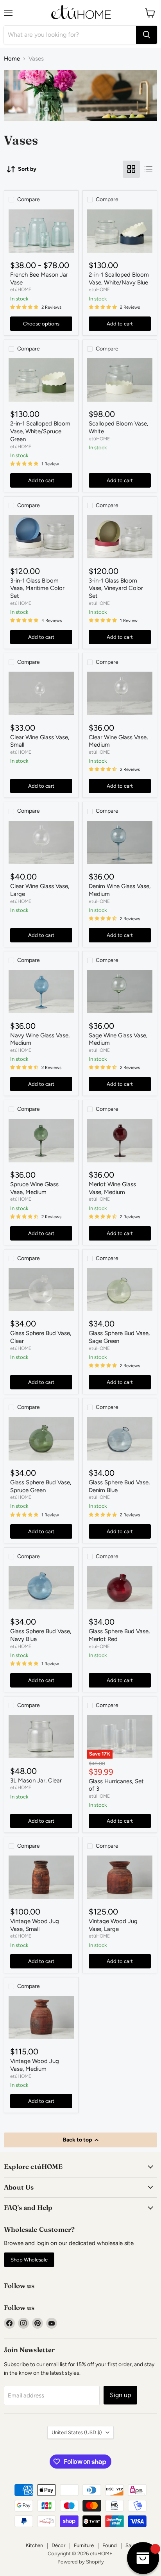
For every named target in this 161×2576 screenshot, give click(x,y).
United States (77, 2432)
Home (12, 59)
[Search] (147, 35)
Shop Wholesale (29, 2260)
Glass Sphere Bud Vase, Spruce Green (41, 1486)
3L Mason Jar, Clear (36, 1780)
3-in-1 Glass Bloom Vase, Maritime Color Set (37, 588)
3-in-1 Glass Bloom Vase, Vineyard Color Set (116, 588)
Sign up (120, 2395)
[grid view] (131, 169)
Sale (130, 2545)
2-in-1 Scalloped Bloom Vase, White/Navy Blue (119, 279)
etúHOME (21, 289)
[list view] (148, 169)
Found (110, 2545)
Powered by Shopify (81, 2562)
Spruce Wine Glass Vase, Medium (34, 1188)
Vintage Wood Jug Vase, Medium (35, 2065)
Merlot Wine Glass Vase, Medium (112, 1188)
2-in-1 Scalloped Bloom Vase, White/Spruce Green (40, 431)
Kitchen (34, 2545)
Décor (58, 2545)
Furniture (84, 2545)
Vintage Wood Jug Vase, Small (35, 1925)
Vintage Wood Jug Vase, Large (113, 1925)
